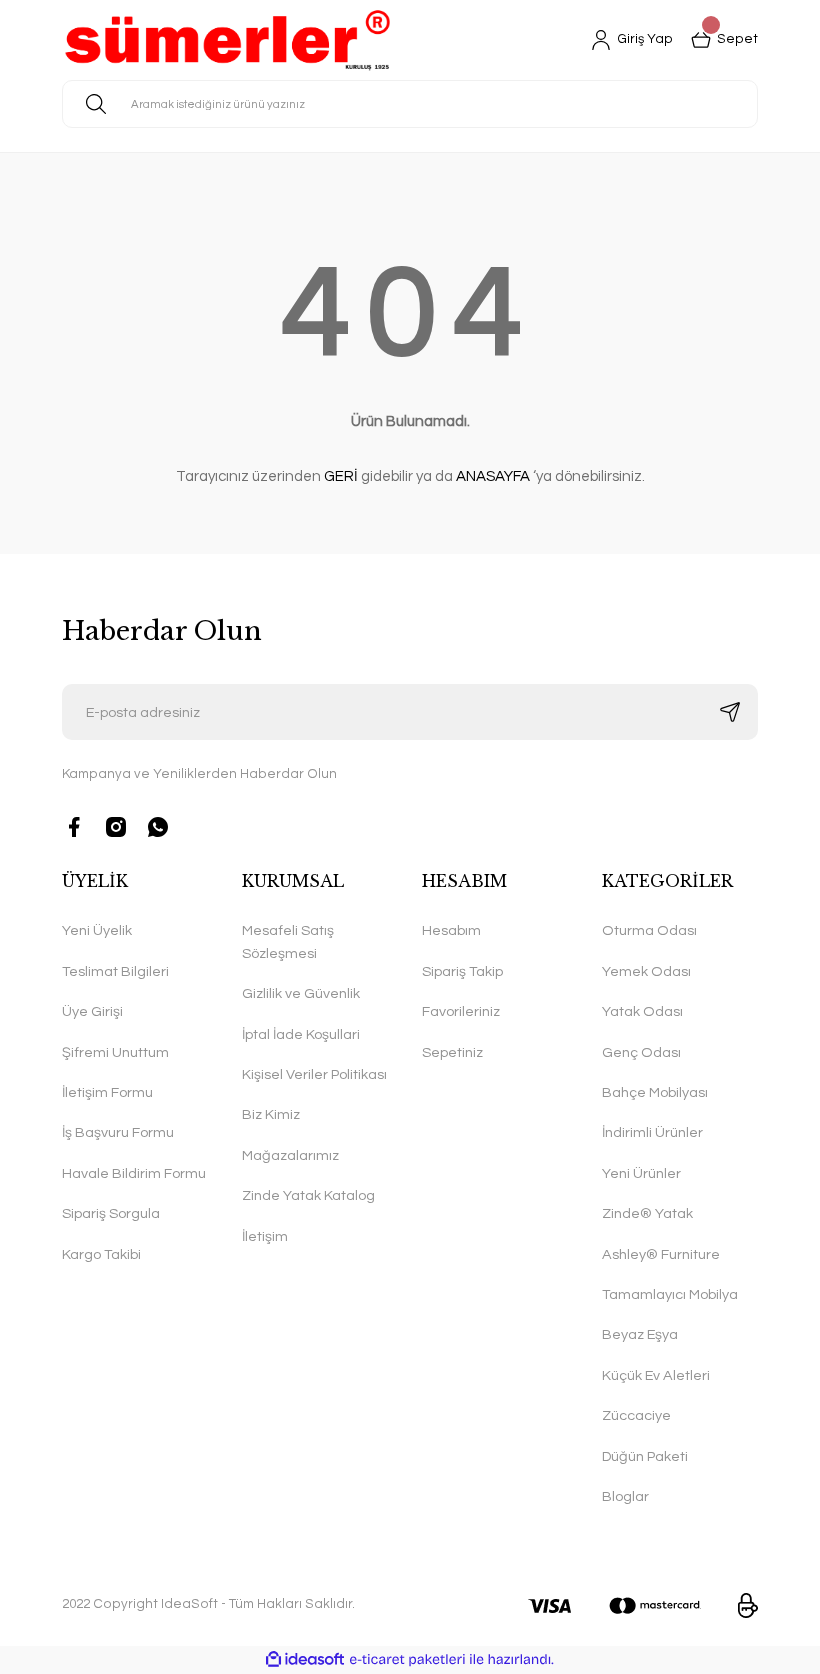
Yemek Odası (646, 971)
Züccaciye (636, 1415)
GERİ (341, 476)
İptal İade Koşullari (301, 1034)
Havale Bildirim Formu (134, 1173)
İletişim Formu (107, 1092)
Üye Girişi (92, 1011)
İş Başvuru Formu (118, 1132)
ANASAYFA (493, 476)
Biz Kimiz (271, 1114)
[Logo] (227, 40)
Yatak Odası (642, 1011)
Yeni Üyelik (97, 930)
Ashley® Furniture (661, 1254)
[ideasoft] (305, 1660)
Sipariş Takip (462, 971)
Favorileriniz (461, 1011)
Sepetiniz (452, 1052)
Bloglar (625, 1496)
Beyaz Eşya (640, 1334)
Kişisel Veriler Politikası (314, 1074)
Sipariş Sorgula (111, 1213)
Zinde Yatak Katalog (308, 1195)
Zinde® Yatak (647, 1213)
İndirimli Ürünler (652, 1132)
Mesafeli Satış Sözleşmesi (288, 941)
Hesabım (451, 930)
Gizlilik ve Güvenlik (301, 993)
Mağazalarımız (290, 1155)
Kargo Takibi (101, 1254)
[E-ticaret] (407, 1659)
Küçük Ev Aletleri (656, 1375)
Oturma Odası (649, 930)
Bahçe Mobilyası (655, 1092)
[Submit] (730, 712)
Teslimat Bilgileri (115, 971)
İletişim (265, 1236)
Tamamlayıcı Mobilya (670, 1294)
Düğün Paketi (645, 1456)
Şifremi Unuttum (115, 1052)
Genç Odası (641, 1052)
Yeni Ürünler (641, 1173)
